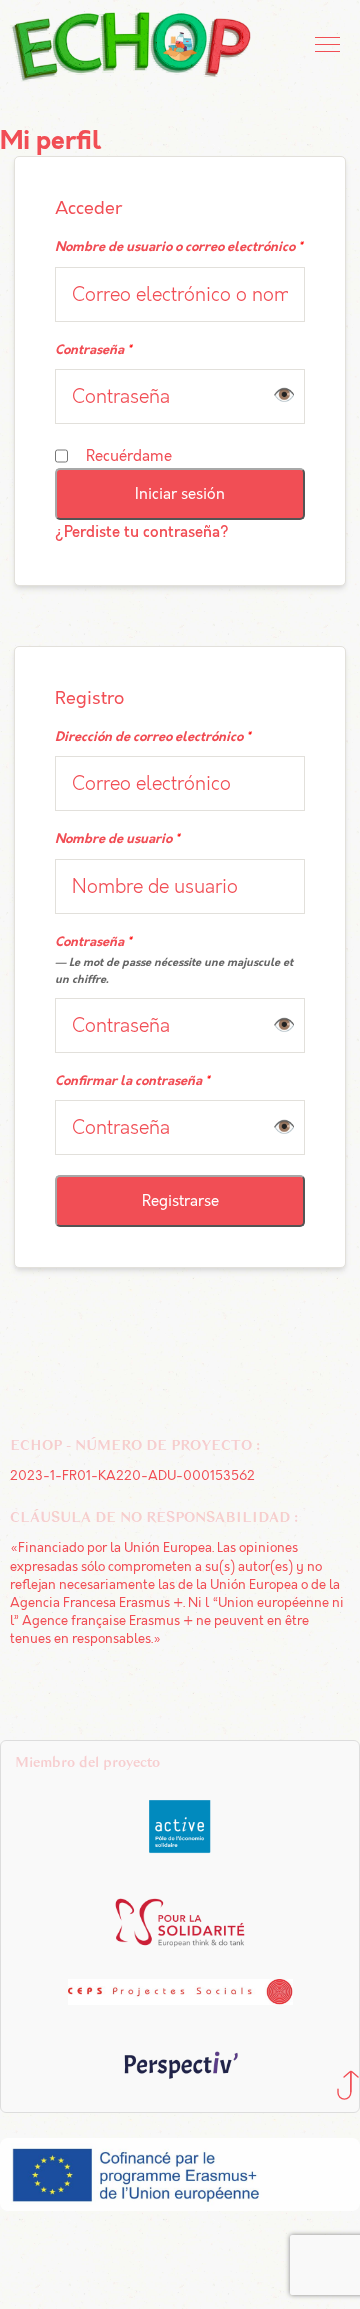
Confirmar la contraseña (132, 1081)
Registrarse (180, 1201)
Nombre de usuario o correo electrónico (178, 247)
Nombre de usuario (117, 839)
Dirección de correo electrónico (152, 737)
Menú (329, 45)
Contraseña (93, 350)
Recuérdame (129, 456)
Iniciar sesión (180, 494)
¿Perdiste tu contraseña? (142, 532)
